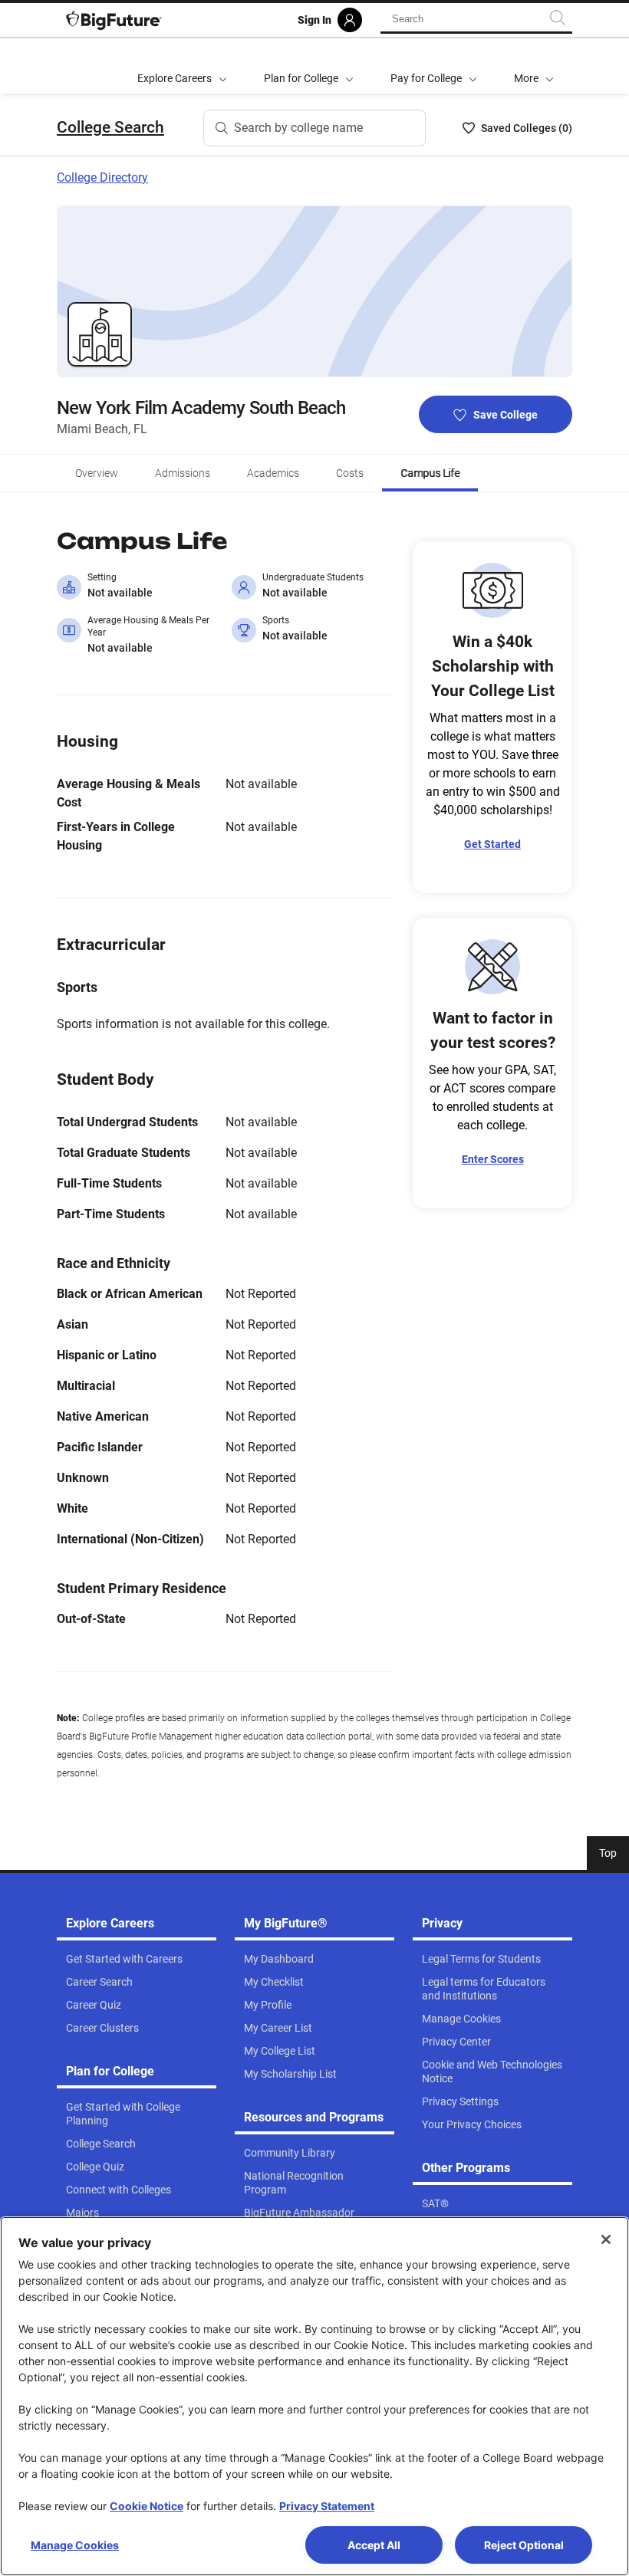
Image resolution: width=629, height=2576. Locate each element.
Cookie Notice (147, 2506)
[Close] (606, 2239)
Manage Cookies (75, 2545)
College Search (110, 127)
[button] (534, 66)
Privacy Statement (327, 2506)
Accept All (374, 2545)
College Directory (102, 177)
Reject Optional (524, 2545)
